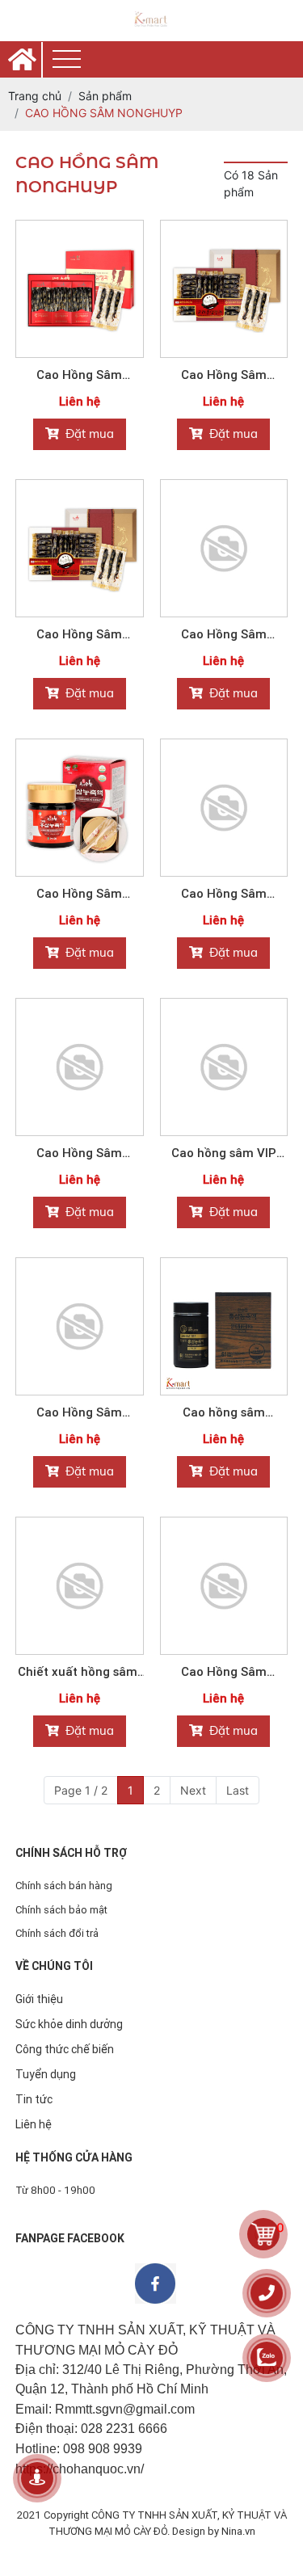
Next (193, 1790)
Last (238, 1790)
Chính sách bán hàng (64, 1886)
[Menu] (67, 59)
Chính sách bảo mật (61, 1910)
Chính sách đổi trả (57, 1933)
